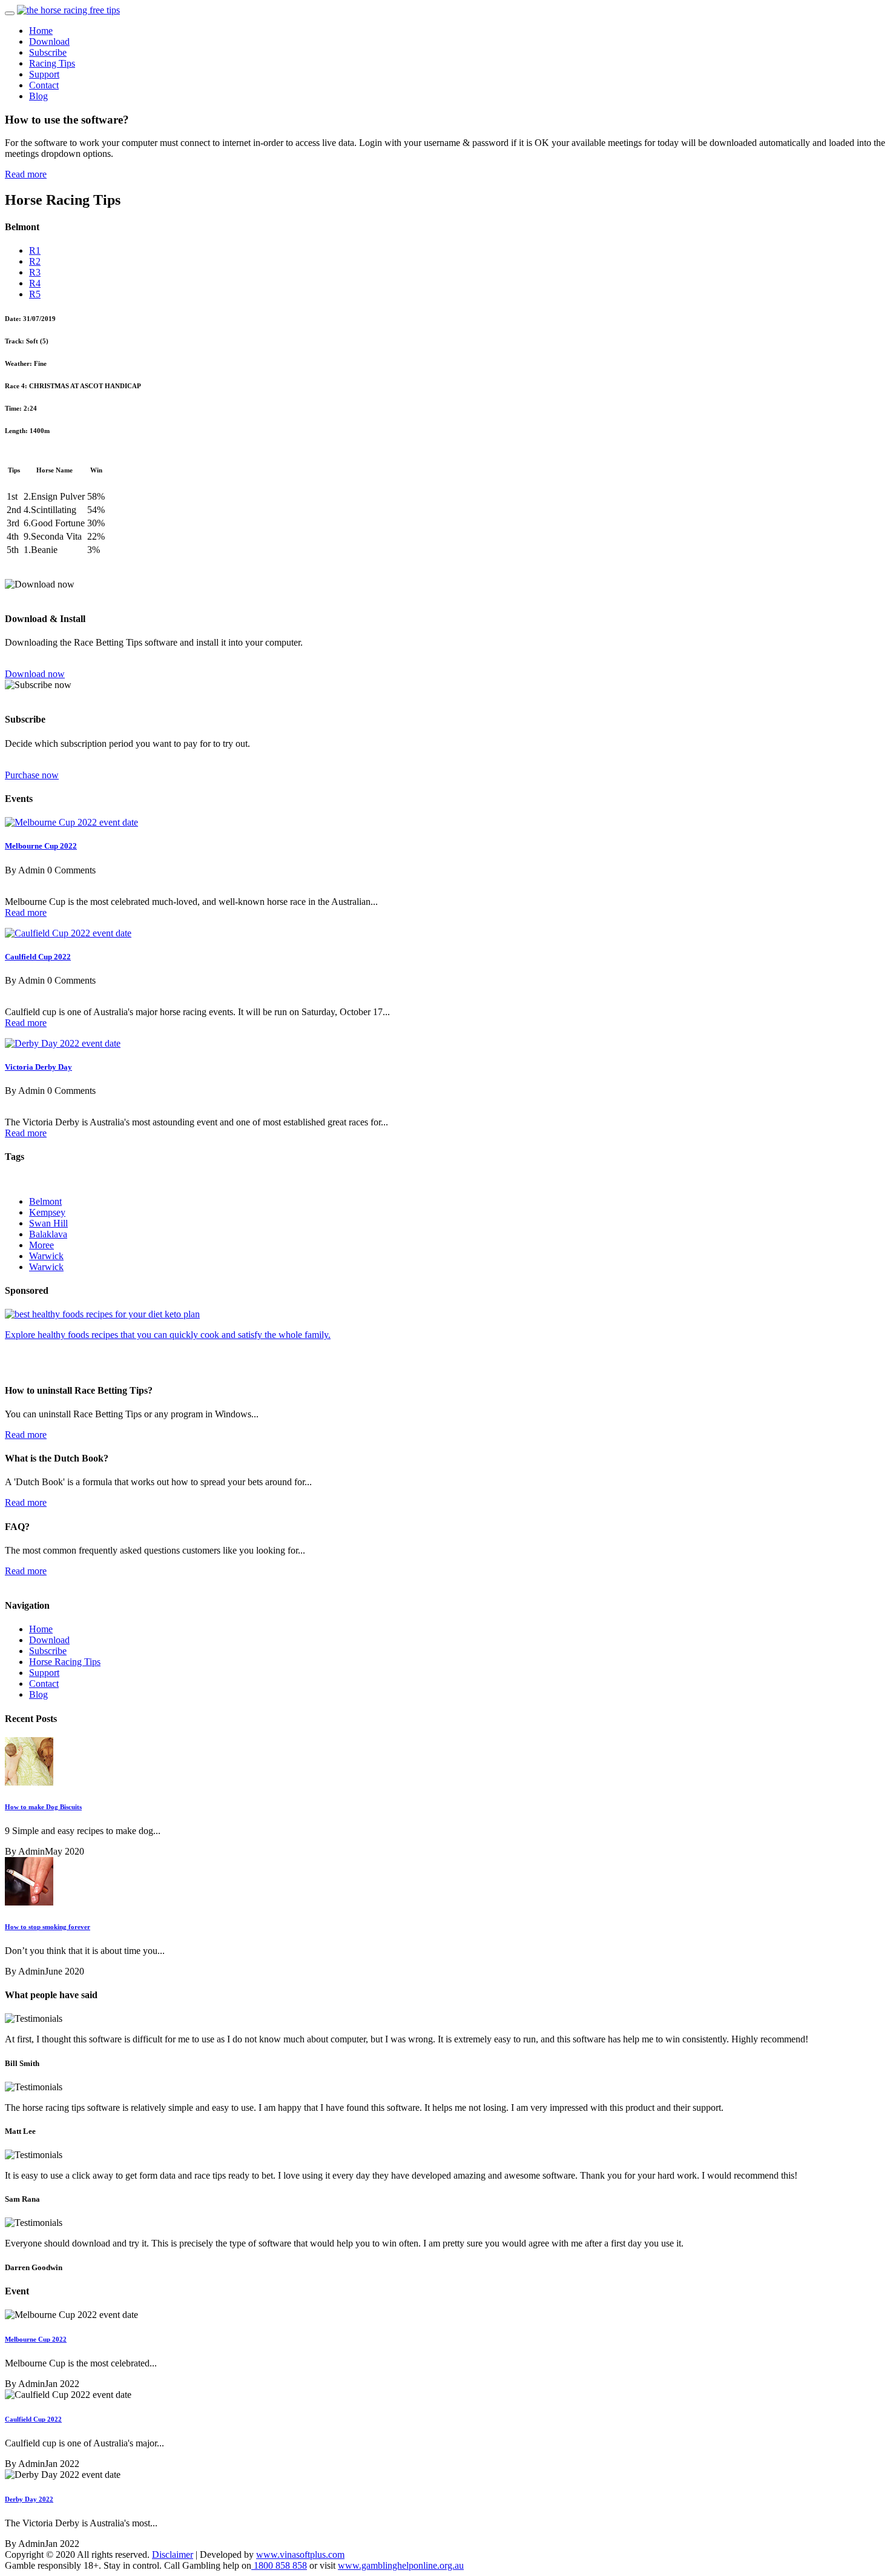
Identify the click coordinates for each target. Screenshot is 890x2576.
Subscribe (48, 52)
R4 (35, 283)
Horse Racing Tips (65, 1662)
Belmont (45, 1201)
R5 (35, 294)
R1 (35, 250)
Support (44, 74)
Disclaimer (173, 2554)
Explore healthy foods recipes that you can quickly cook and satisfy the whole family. (168, 1335)
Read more (26, 174)
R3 (35, 272)
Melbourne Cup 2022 (41, 846)
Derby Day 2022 (29, 2499)
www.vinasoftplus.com (300, 2554)
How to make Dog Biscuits (43, 1807)
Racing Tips (52, 63)
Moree (41, 1245)
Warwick (46, 1256)
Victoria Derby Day (38, 1067)
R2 (35, 261)
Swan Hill (48, 1223)
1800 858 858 (279, 2565)
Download (49, 41)
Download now (35, 674)
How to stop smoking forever (48, 1927)
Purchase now (32, 775)
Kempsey (47, 1212)
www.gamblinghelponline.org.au (401, 2565)
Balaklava (48, 1234)
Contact (44, 85)
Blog (38, 96)
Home (41, 31)
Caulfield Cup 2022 (38, 957)
